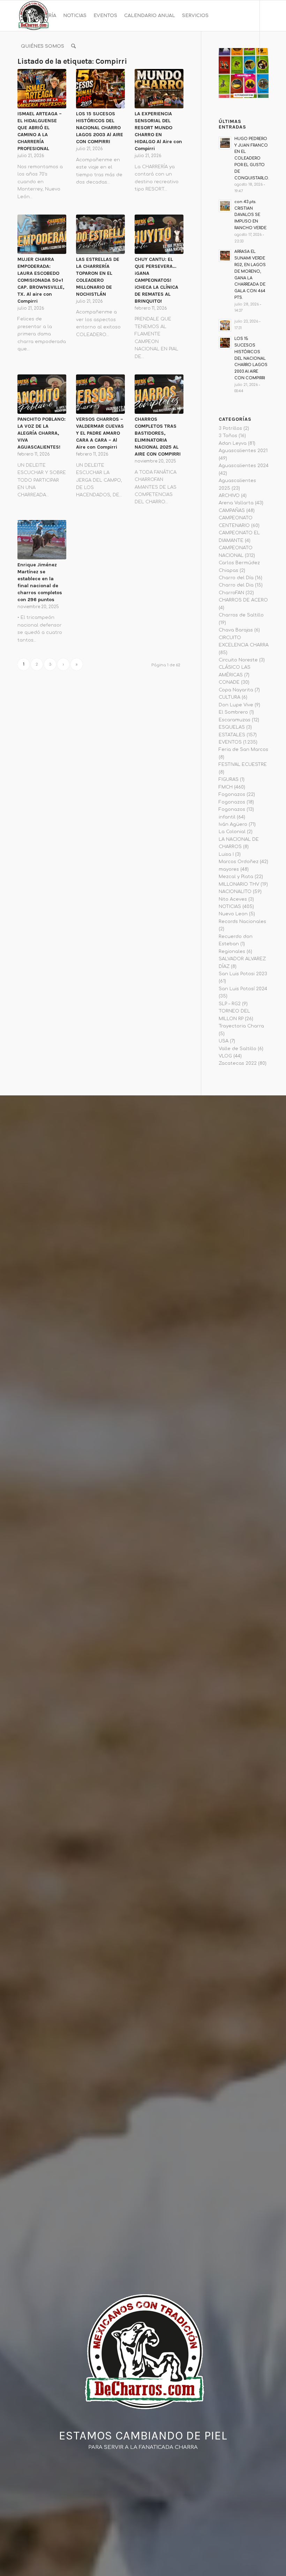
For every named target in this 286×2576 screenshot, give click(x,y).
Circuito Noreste (238, 660)
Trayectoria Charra (241, 1026)
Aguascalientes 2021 (243, 451)
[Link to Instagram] (30, 77)
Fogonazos (232, 794)
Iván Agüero (233, 824)
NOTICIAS (230, 907)
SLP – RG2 (230, 1004)
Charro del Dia (236, 585)
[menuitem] (39, 16)
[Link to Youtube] (40, 77)
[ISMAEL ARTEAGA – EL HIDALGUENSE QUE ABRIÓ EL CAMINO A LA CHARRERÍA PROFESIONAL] (42, 89)
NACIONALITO (235, 892)
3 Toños (228, 436)
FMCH (226, 787)
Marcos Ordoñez (239, 862)
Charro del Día (236, 578)
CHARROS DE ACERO (243, 600)
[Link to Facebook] (20, 77)
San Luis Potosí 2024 (243, 989)
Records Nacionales (242, 922)
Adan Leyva (233, 443)
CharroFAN (231, 593)
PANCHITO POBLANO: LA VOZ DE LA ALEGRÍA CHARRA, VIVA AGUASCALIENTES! (42, 433)
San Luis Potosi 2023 (243, 974)
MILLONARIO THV (239, 884)
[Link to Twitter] (51, 77)
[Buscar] (73, 46)
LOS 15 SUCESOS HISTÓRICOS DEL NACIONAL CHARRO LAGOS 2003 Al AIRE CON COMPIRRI (100, 128)
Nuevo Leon (233, 914)
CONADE (229, 682)
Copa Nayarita (236, 690)
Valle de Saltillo (238, 1049)
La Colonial (232, 832)
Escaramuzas (235, 720)
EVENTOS (230, 742)
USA (224, 1041)
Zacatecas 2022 (238, 1063)
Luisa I (226, 854)
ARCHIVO (229, 496)
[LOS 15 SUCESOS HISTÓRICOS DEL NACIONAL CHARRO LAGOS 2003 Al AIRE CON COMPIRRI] (100, 89)
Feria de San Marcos (243, 750)
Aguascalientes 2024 (244, 466)
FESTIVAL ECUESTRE (243, 765)
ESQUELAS (232, 727)
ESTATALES (232, 735)
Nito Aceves (233, 899)
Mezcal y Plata (236, 877)
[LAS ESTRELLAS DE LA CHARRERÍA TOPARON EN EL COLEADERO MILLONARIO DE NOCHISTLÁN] (100, 234)
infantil (227, 817)
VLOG (225, 1056)
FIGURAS (229, 779)
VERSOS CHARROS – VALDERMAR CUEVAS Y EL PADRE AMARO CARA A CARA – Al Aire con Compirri (100, 433)
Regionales (232, 952)
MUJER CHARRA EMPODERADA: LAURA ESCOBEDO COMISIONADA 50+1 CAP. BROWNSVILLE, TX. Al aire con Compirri (41, 280)
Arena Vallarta (236, 503)
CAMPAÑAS (232, 511)
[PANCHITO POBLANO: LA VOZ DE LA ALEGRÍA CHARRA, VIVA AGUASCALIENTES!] (42, 394)
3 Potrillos (230, 428)
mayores (229, 869)
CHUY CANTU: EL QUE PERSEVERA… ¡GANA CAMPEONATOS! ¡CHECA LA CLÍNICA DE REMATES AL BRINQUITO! (156, 280)
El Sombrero (233, 712)
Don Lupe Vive (236, 705)
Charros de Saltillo (241, 615)
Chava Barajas (236, 630)
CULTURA (229, 697)
